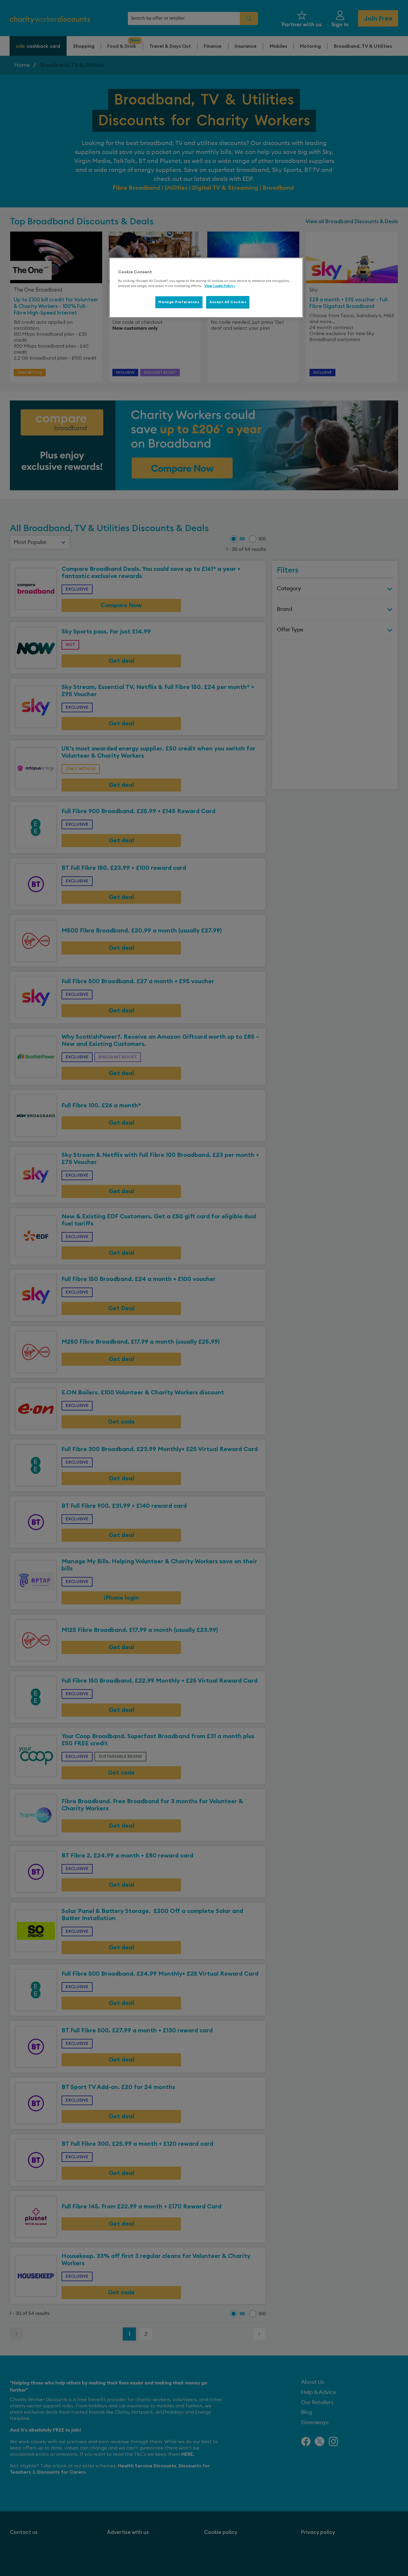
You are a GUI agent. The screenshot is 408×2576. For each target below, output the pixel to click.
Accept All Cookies (228, 302)
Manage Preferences (179, 302)
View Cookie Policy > (220, 286)
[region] (206, 288)
